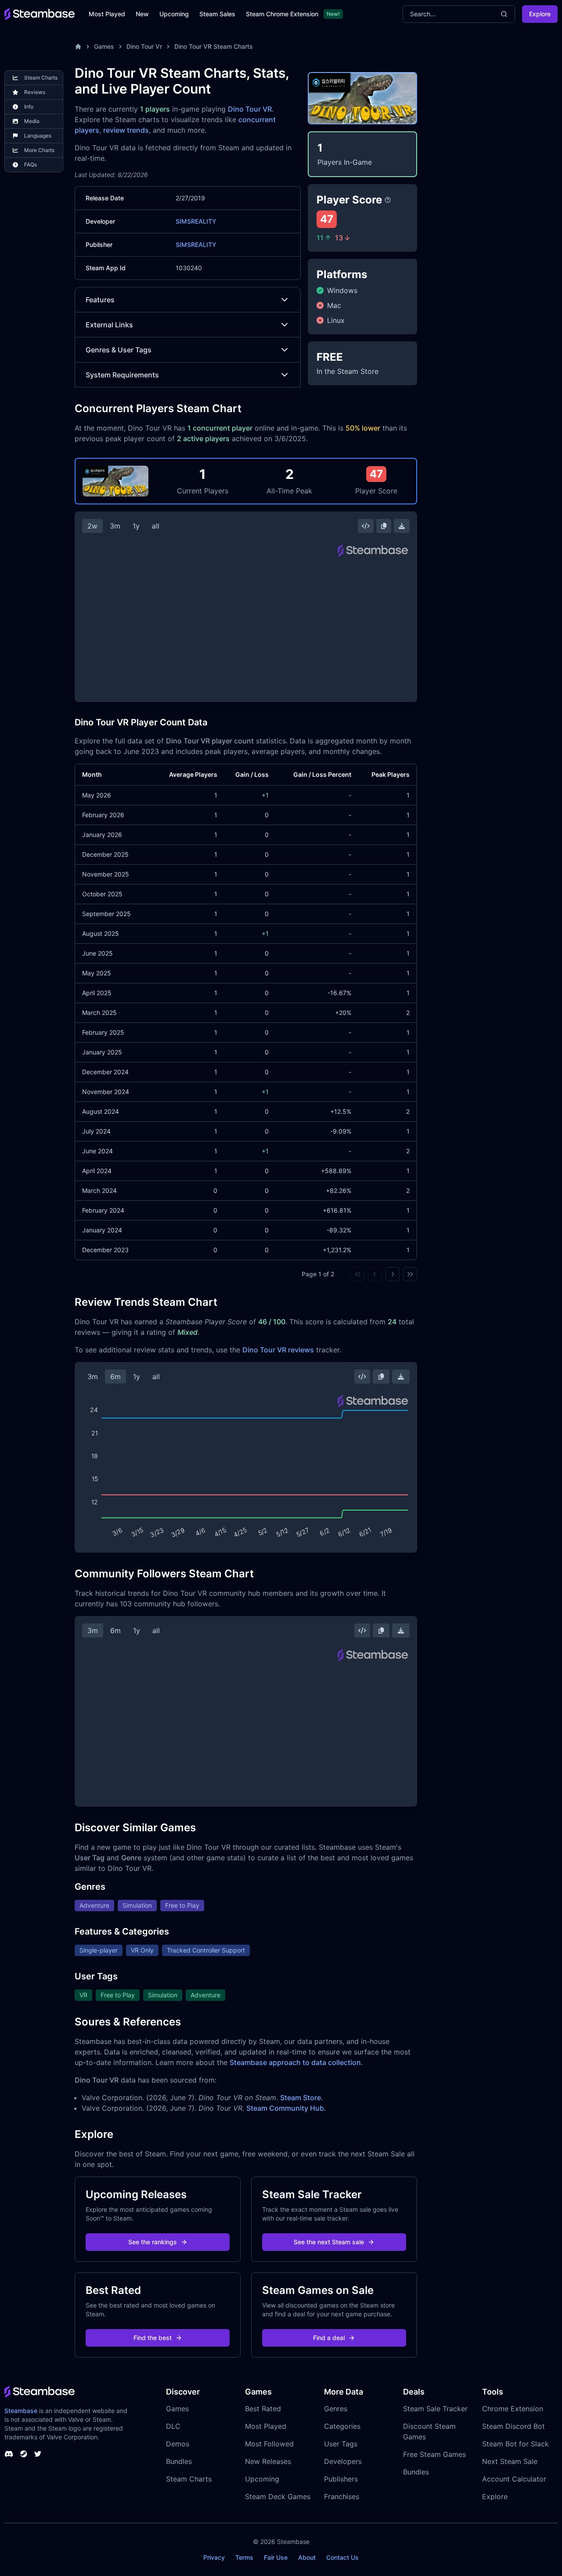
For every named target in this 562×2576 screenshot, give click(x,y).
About (307, 2557)
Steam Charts (189, 2479)
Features (100, 300)
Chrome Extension (513, 2409)
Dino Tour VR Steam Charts (214, 46)
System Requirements (122, 375)
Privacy (214, 2557)
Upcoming (174, 14)
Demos (178, 2444)
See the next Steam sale (329, 2242)
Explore (540, 14)
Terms (244, 2557)
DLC (173, 2426)
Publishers (341, 2479)
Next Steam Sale (510, 2461)
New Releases (268, 2461)
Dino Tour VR (250, 109)
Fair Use (276, 2557)
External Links (109, 325)
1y (136, 526)
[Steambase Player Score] (388, 200)
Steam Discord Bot (513, 2426)
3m (115, 526)
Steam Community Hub (285, 2108)
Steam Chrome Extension (282, 14)
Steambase (21, 2411)
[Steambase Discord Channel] (9, 2454)
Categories (342, 2426)
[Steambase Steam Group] (24, 2454)
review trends (126, 130)
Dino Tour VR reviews (278, 1350)
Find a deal (329, 2338)
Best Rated (263, 2409)
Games (104, 46)
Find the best (153, 2338)
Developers (343, 2461)
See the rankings (153, 2242)
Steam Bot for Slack (515, 2444)
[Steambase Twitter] (38, 2454)
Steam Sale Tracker (435, 2409)
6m (115, 1377)
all (156, 526)
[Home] (78, 47)
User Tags (341, 2444)
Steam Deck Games (278, 2496)
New (142, 14)
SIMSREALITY (196, 221)
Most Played (107, 14)
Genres (336, 2409)
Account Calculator (514, 2479)
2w (92, 526)
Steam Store (301, 2098)
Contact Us (342, 2557)
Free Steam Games (434, 2454)
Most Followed (269, 2444)
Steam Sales (217, 14)
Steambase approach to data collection (295, 2062)
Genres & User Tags (119, 350)
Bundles (179, 2461)
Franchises (342, 2496)
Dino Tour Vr (144, 46)
